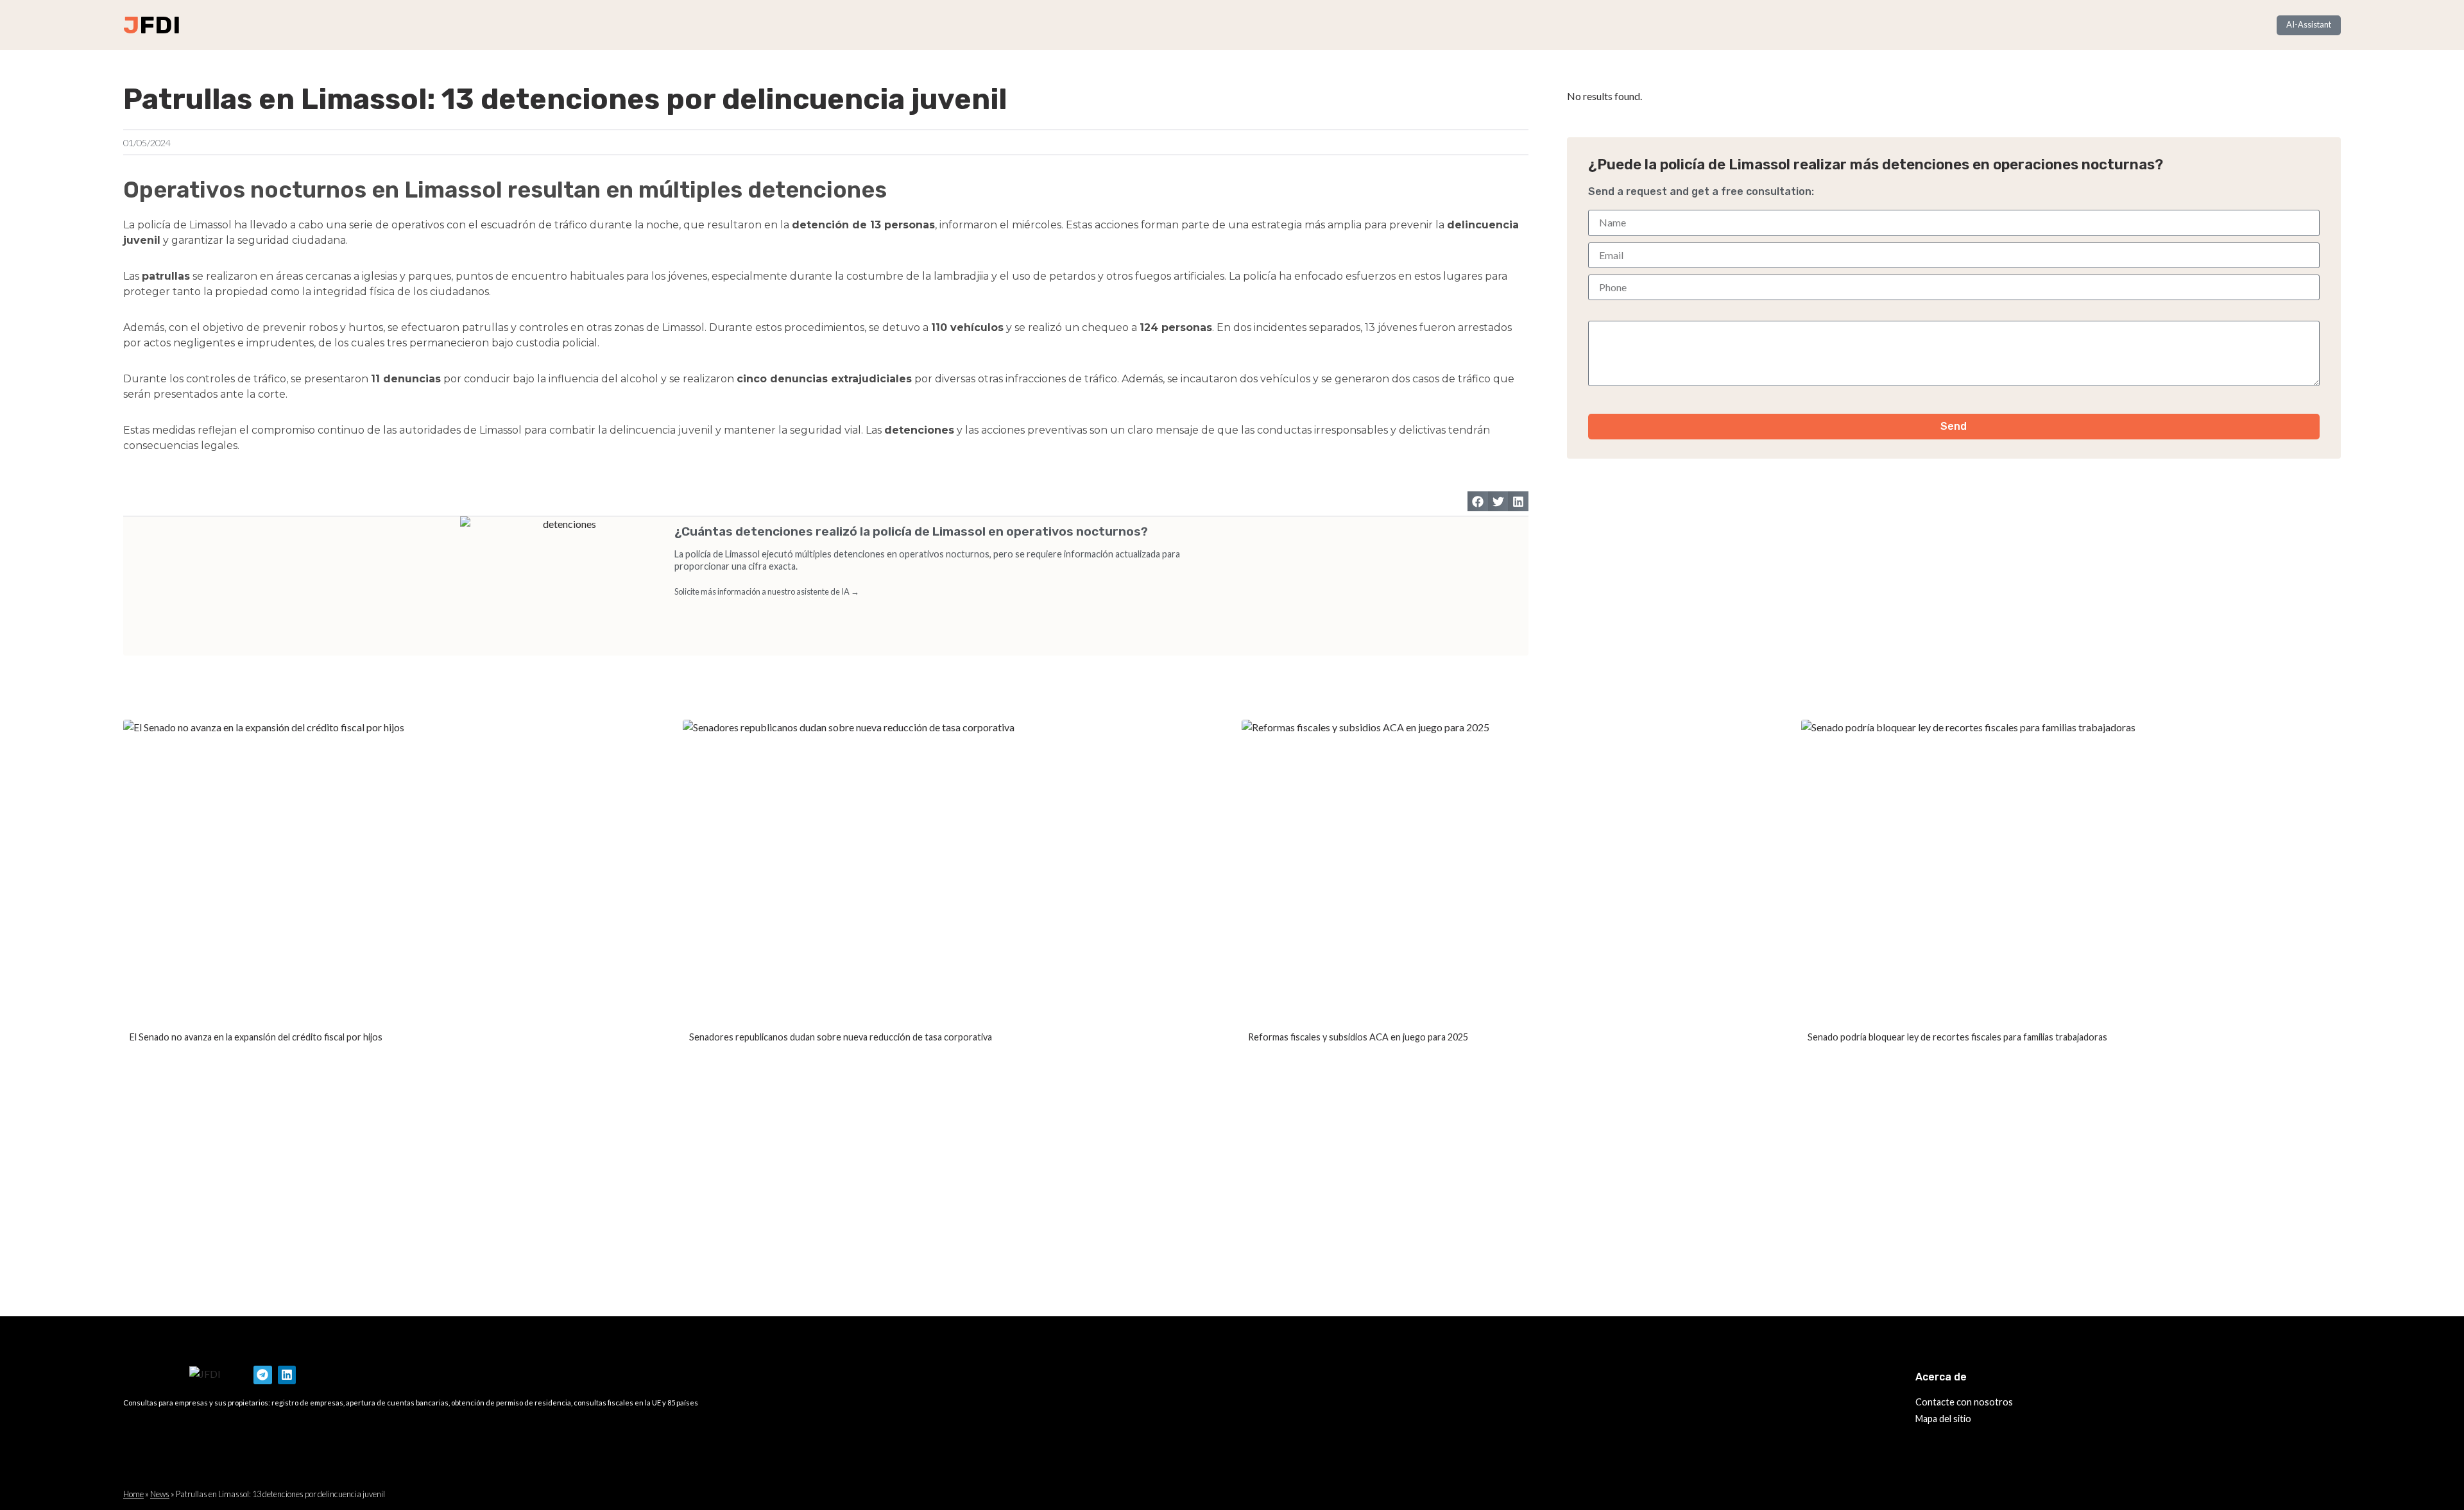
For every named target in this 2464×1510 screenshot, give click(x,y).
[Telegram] (263, 1375)
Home (133, 1494)
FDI (160, 25)
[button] (1478, 502)
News (160, 1494)
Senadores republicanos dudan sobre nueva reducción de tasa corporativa (841, 1037)
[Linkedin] (287, 1375)
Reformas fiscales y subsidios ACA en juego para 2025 (1358, 1037)
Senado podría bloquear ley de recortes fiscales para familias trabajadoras (1957, 1037)
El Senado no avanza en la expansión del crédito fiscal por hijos (256, 1037)
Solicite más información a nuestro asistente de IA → (767, 591)
